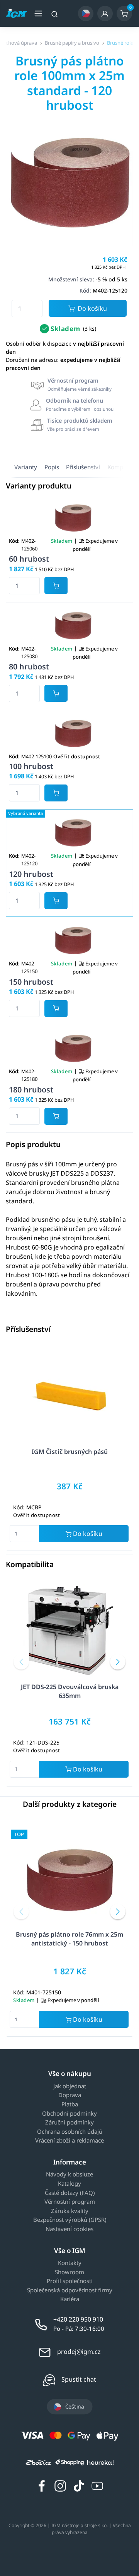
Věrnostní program (70, 2202)
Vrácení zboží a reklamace (69, 2141)
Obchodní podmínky (69, 2114)
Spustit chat (79, 2379)
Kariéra (70, 2299)
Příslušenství (83, 467)
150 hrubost (31, 982)
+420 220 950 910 (78, 2319)
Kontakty (70, 2263)
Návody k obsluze (69, 2175)
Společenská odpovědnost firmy (70, 2290)
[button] (21, 1662)
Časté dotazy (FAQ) (70, 2193)
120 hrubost (31, 874)
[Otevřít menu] (38, 13)
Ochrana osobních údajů (70, 2132)
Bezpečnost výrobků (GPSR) (70, 2220)
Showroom (69, 2272)
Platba (70, 2104)
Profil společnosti (70, 2281)
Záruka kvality (70, 2211)
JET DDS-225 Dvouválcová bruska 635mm (70, 1691)
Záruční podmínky (69, 2123)
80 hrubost (29, 667)
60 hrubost (29, 559)
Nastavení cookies (69, 2229)
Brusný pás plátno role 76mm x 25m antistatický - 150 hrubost (69, 1939)
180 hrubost (31, 1090)
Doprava (70, 2095)
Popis (52, 467)
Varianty (26, 467)
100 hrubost (31, 766)
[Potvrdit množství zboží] (56, 585)
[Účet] (105, 13)
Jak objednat (70, 2086)
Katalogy (69, 2184)
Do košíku (92, 308)
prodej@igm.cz (79, 2352)
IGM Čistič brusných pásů (70, 1452)
